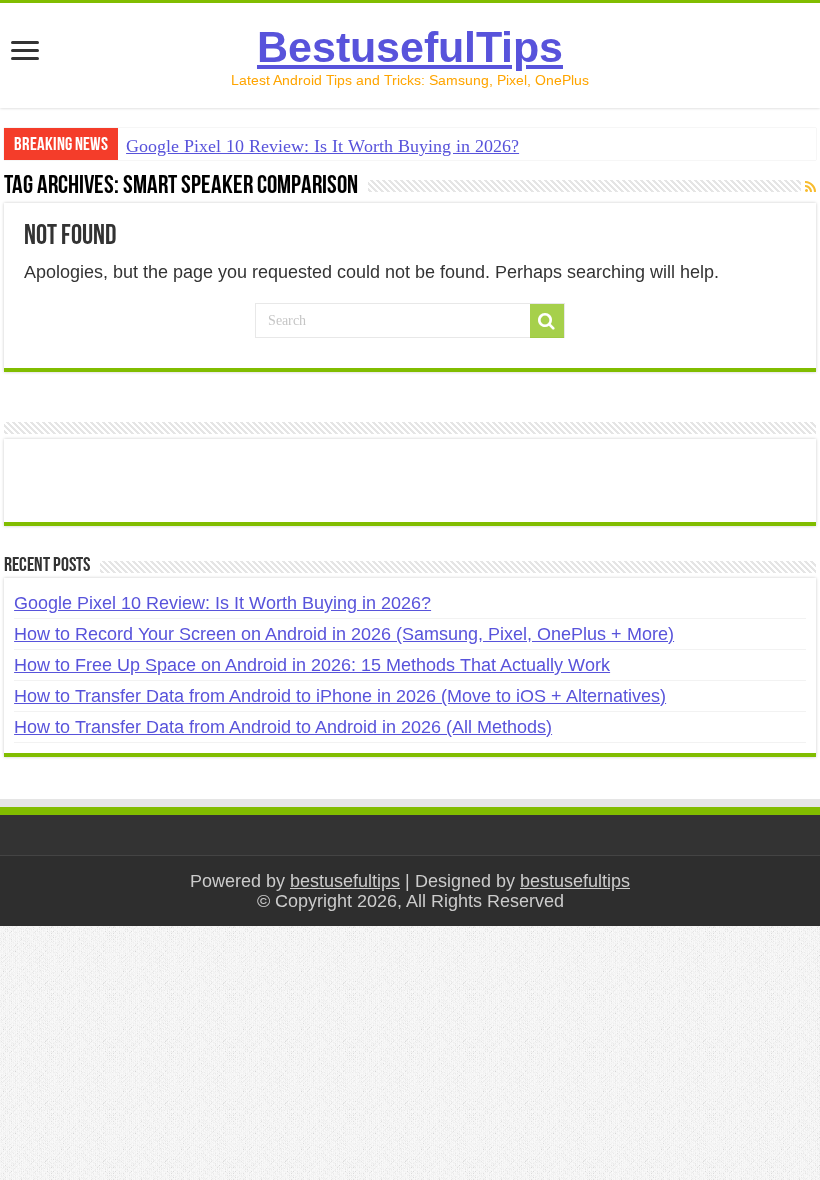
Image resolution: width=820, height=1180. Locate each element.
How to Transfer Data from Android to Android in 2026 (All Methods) (283, 727)
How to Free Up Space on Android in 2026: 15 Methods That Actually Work (312, 665)
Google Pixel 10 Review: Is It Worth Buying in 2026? (322, 146)
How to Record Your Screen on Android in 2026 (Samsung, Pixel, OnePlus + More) (344, 634)
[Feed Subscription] (810, 187)
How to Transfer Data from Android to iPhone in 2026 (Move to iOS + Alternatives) (340, 696)
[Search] (547, 321)
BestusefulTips (410, 47)
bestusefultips (345, 881)
